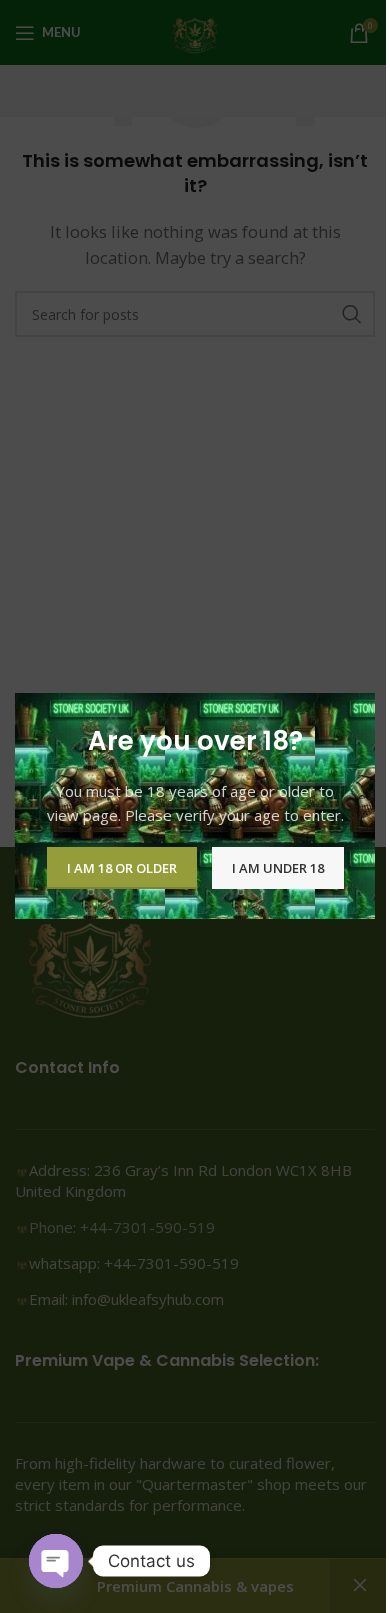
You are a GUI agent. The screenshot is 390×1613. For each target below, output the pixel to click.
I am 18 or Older (122, 868)
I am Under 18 (278, 868)
